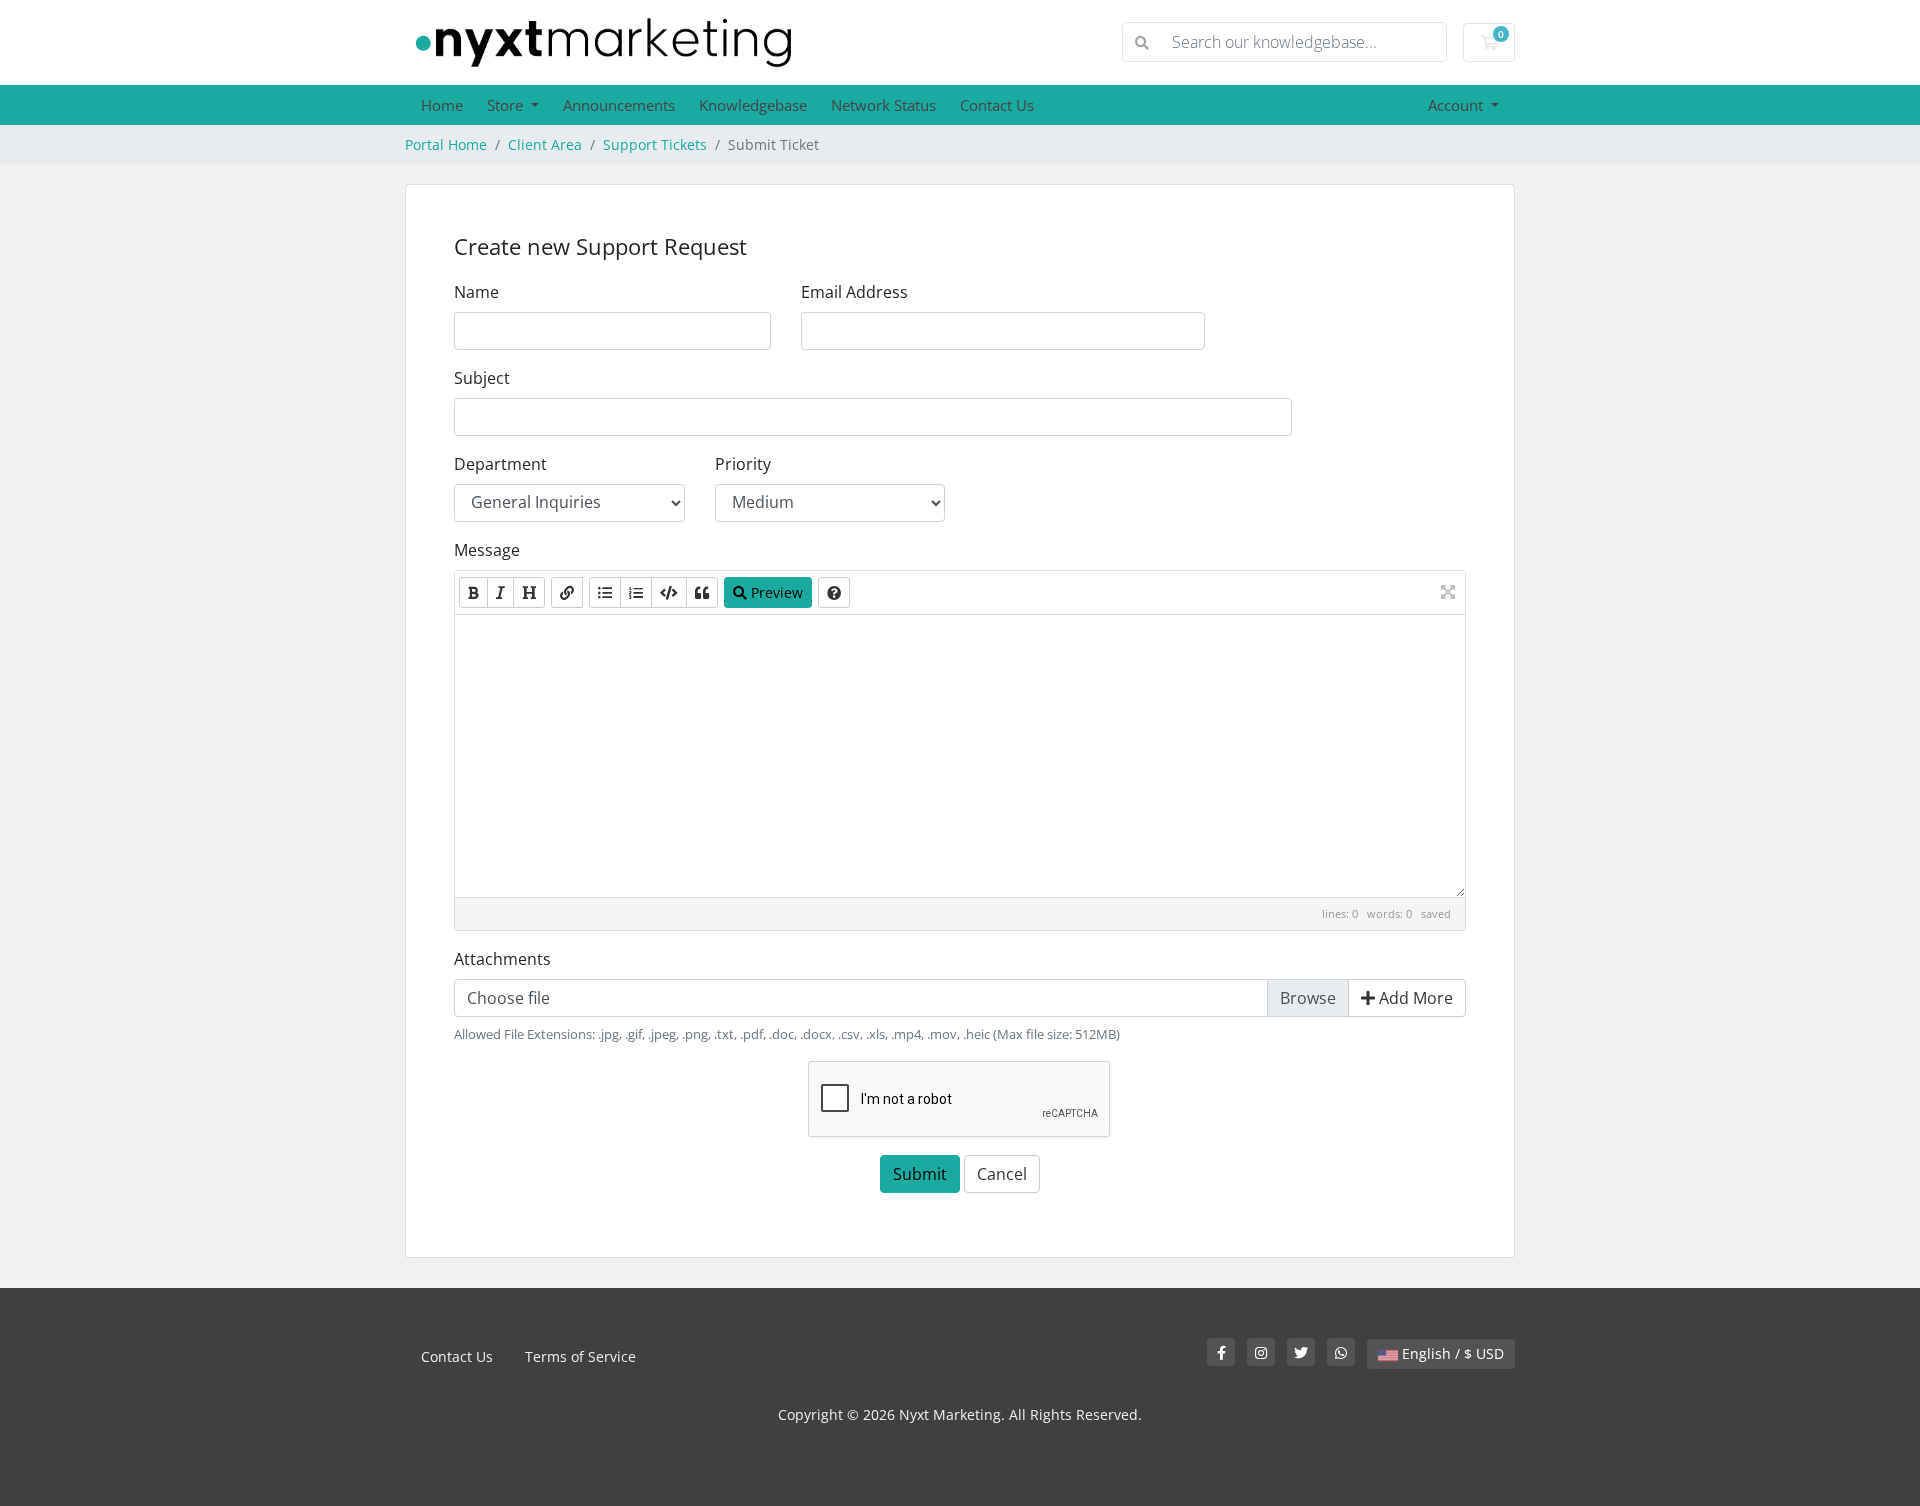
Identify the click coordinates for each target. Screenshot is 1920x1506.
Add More (1414, 998)
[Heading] (529, 592)
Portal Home (446, 144)
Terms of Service (580, 1356)
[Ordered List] (636, 592)
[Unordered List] (605, 592)
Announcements (619, 105)
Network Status (883, 105)
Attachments (502, 959)
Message (487, 550)
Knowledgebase (753, 105)
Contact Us (997, 105)
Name (476, 292)
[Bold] (473, 592)
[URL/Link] (567, 592)
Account (1457, 105)
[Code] (669, 592)
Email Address (854, 292)
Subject (482, 378)
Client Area (545, 144)
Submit (920, 1174)
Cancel (1002, 1174)
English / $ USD (1451, 1353)
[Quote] (702, 592)
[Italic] (500, 592)
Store (507, 105)
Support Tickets (655, 144)
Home (442, 105)
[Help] (834, 592)
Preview (775, 592)
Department (500, 464)
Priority (743, 464)
